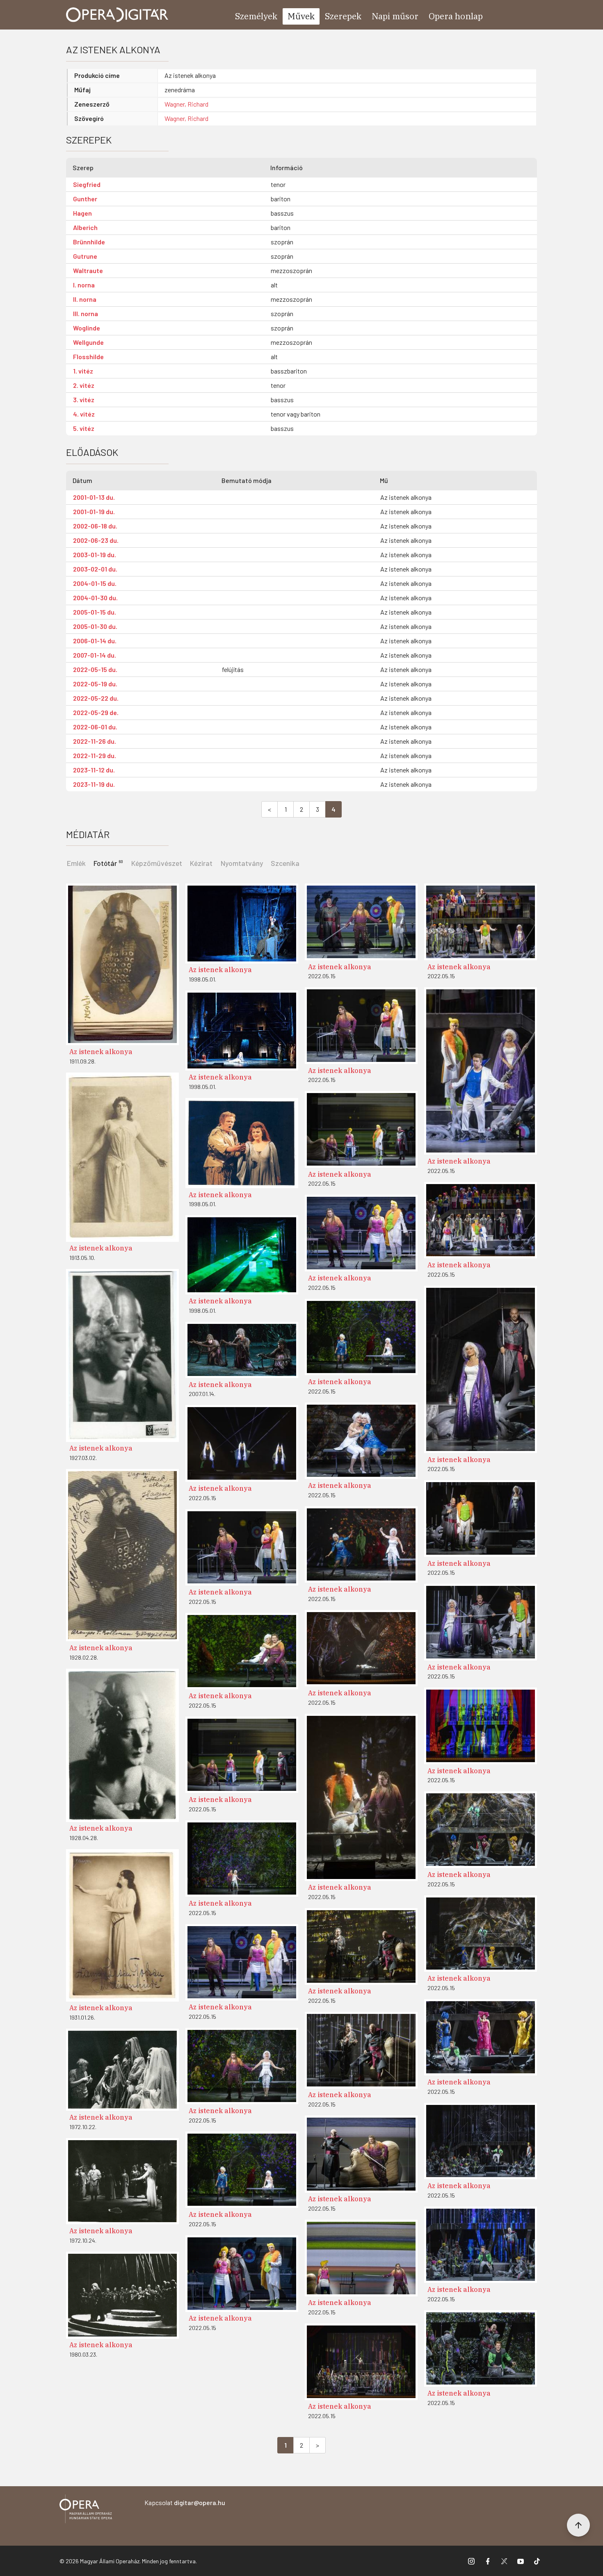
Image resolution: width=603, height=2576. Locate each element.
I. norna (84, 285)
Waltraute (88, 270)
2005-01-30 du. (95, 626)
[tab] (109, 862)
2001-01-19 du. (94, 511)
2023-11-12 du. (94, 770)
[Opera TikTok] (537, 2561)
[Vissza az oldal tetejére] (578, 2525)
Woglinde (87, 328)
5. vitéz (84, 428)
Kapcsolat (185, 2502)
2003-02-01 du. (95, 569)
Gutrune (85, 256)
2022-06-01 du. (95, 727)
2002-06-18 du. (95, 526)
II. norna (85, 299)
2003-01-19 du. (95, 555)
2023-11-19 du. (94, 784)
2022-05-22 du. (96, 698)
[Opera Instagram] (471, 2561)
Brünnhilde (89, 242)
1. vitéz (83, 371)
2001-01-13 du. (94, 497)
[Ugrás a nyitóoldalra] (117, 15)
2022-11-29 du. (95, 755)
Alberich (85, 227)
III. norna (86, 313)
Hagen (82, 213)
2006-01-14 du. (95, 641)
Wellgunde (88, 342)
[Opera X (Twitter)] (504, 2561)
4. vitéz (84, 414)
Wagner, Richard (186, 104)
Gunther (85, 199)
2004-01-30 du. (95, 598)
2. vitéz (84, 385)
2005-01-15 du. (95, 612)
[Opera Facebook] (488, 2561)
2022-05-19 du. (95, 684)
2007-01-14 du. (95, 655)
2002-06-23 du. (96, 540)
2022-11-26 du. (95, 741)
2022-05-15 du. (95, 669)
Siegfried (87, 184)
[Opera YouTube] (521, 2561)
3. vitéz (84, 400)
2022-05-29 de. (96, 712)
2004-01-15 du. (95, 583)
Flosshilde (88, 356)
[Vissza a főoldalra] (86, 2510)
